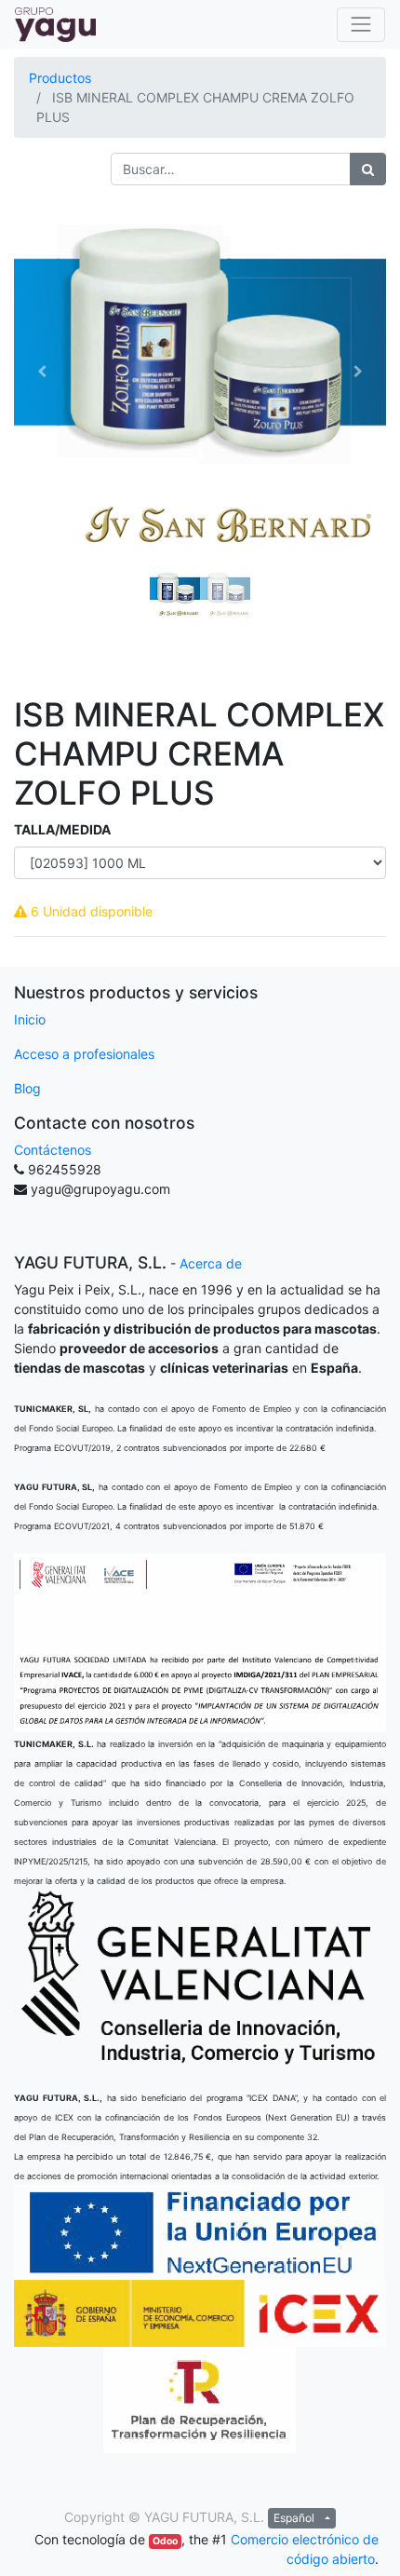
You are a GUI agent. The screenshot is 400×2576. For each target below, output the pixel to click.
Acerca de (211, 1263)
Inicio (30, 1019)
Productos (60, 78)
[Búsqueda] (368, 169)
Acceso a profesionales (84, 1054)
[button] (42, 372)
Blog (27, 1088)
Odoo (165, 2541)
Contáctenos (53, 1150)
